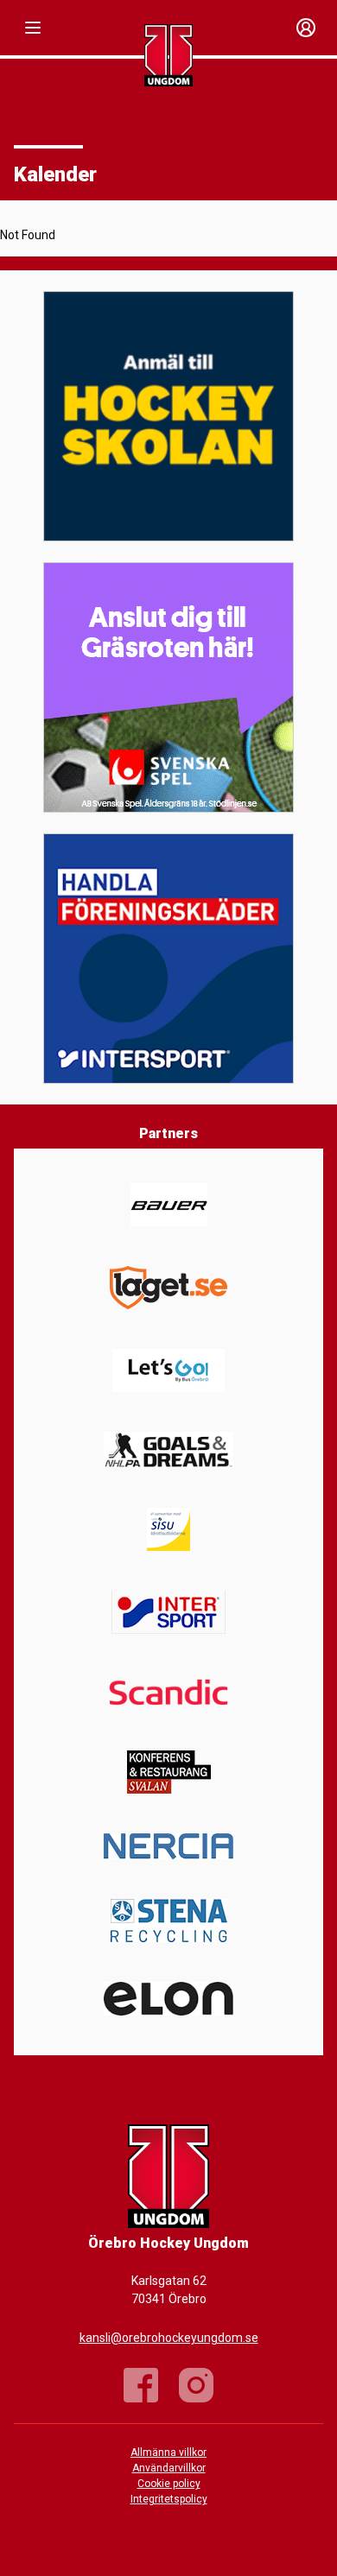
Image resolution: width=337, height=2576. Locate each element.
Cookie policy (169, 2484)
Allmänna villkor (168, 2453)
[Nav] (33, 28)
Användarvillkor (169, 2468)
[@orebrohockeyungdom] (196, 2385)
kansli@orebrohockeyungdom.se (169, 2338)
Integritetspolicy (169, 2499)
